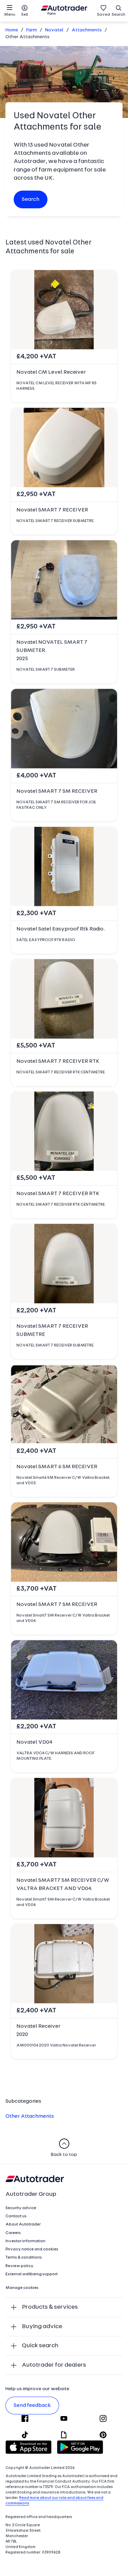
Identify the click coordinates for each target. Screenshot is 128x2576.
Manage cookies (22, 2288)
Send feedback (32, 2406)
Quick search (40, 2346)
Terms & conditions (24, 2258)
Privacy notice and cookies (32, 2249)
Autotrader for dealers (54, 2365)
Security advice (21, 2208)
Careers (13, 2233)
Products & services (50, 2307)
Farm (32, 30)
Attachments (87, 30)
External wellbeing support (32, 2274)
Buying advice (42, 2327)
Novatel (54, 30)
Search (118, 15)
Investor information (25, 2241)
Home (12, 30)
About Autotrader (23, 2224)
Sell (25, 15)
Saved (103, 15)
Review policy (19, 2266)
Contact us (16, 2216)
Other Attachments (30, 2116)
